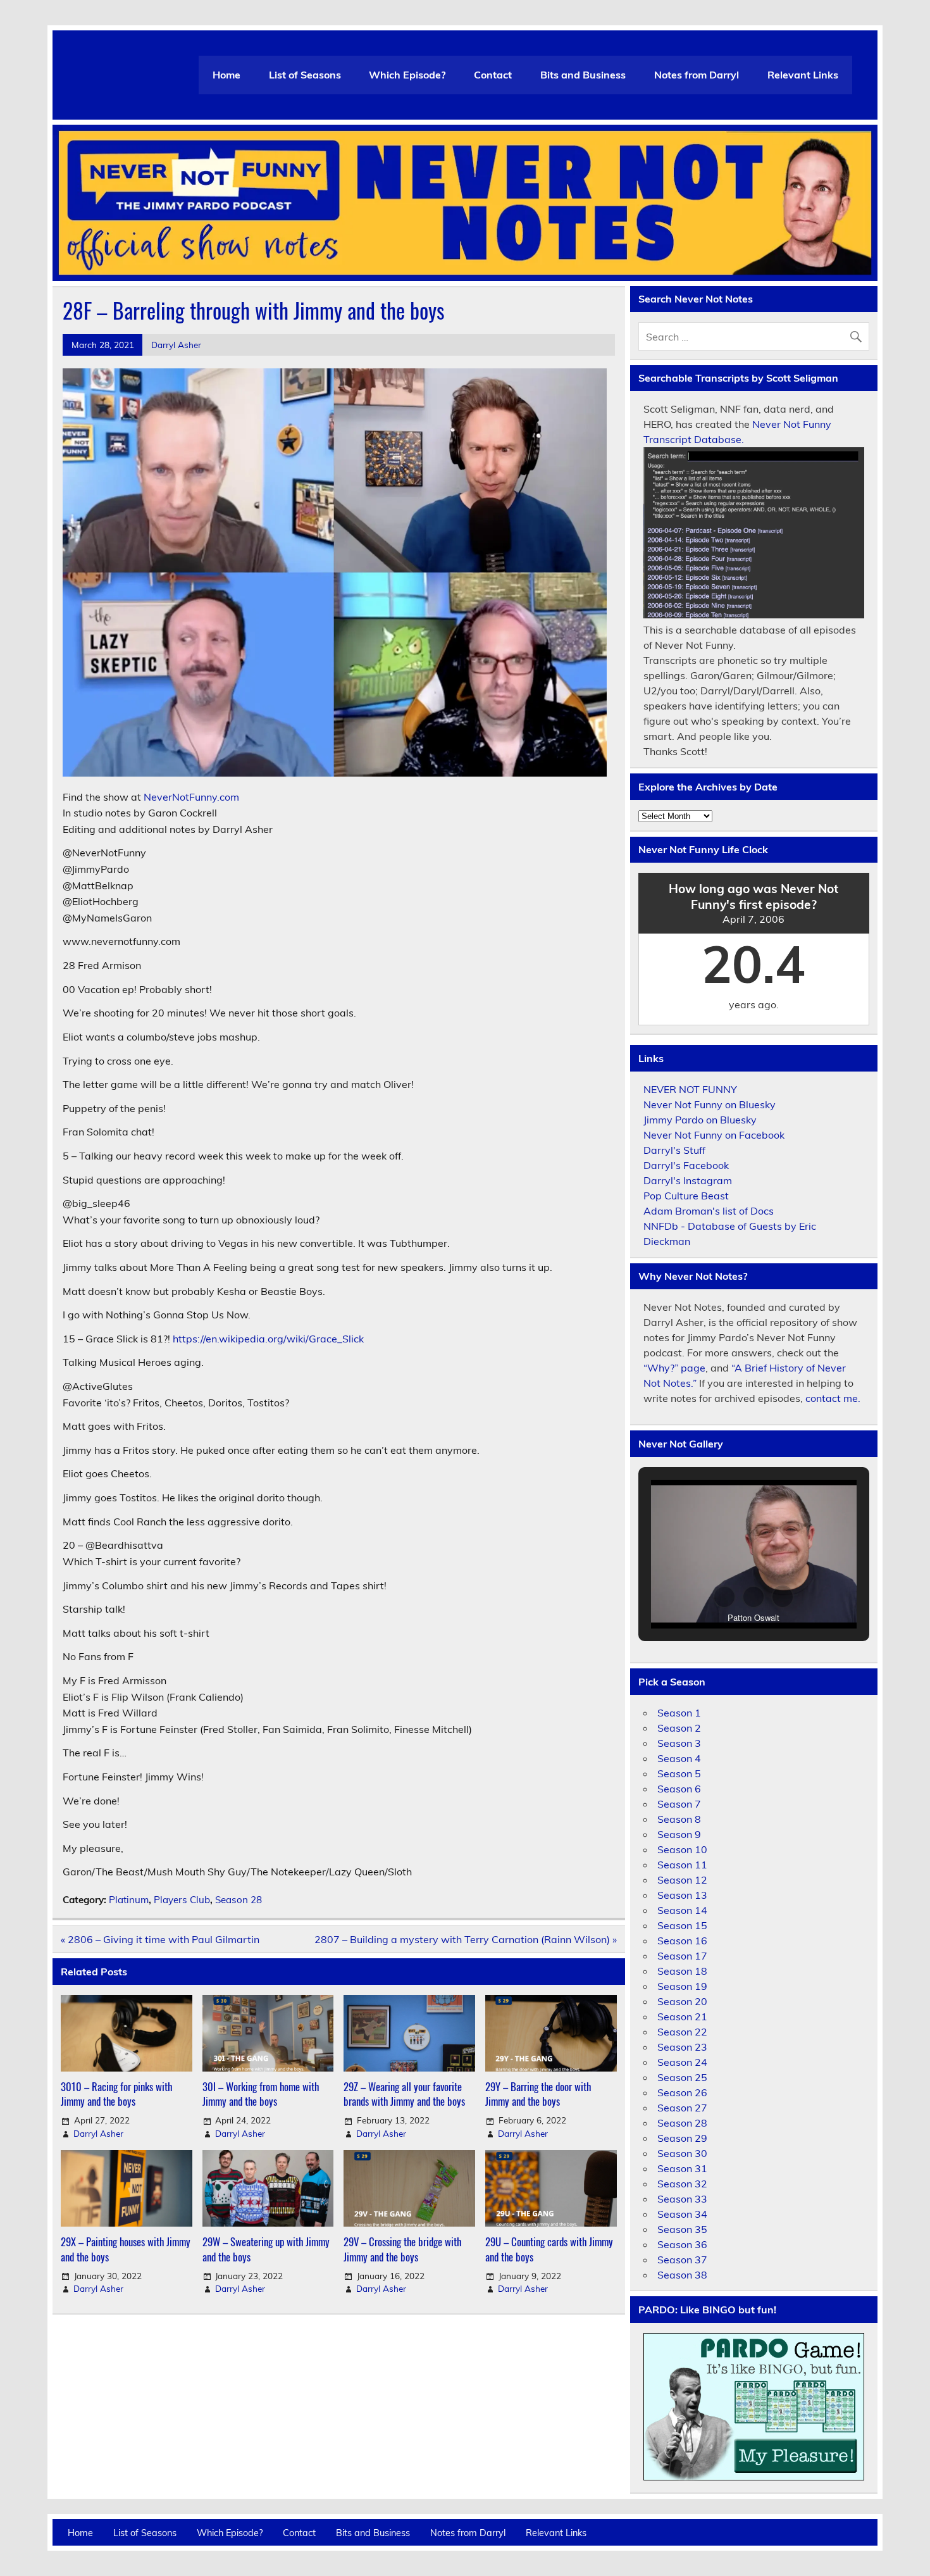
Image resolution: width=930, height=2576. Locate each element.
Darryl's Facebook (686, 1165)
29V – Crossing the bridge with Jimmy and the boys (402, 2249)
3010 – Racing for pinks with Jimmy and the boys (116, 2094)
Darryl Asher (176, 345)
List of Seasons (305, 75)
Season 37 (682, 2260)
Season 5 (679, 1773)
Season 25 (682, 2077)
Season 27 (682, 2108)
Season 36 (682, 2244)
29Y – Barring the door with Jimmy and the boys (538, 2094)
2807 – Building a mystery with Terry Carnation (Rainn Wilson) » (466, 1939)
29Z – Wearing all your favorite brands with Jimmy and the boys (404, 2094)
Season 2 (679, 1728)
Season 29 (682, 2138)
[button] (724, 1597)
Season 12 (682, 1880)
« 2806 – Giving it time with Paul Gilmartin (160, 1939)
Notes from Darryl (697, 75)
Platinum (129, 1900)
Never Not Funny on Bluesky (710, 1104)
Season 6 (679, 1789)
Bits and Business (583, 75)
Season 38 (682, 2275)
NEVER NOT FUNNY (690, 1089)
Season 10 (682, 1849)
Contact (493, 75)
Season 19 (682, 1986)
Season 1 (679, 1713)
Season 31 (682, 2168)
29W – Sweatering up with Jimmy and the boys (266, 2249)
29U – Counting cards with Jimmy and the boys (549, 2249)
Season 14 (682, 1910)
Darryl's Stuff (674, 1150)
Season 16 (682, 1941)
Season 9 (679, 1834)
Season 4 (679, 1758)
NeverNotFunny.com (191, 797)
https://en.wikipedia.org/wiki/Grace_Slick (268, 1339)
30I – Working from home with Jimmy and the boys (261, 2094)
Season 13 (682, 1895)
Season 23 (682, 2047)
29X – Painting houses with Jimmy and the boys (126, 2249)
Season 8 (679, 1819)
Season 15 (682, 1925)
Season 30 (682, 2153)
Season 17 (682, 1956)
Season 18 (682, 1971)
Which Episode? (407, 75)
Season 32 (682, 2184)
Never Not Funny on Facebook (714, 1135)
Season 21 (682, 2016)
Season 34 (682, 2214)
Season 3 (679, 1743)
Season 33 (682, 2199)
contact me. (833, 1398)
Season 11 (682, 1865)
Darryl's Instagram (688, 1180)
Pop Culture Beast (686, 1196)
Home (226, 75)
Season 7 (679, 1804)
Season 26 (682, 2092)
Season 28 (239, 1900)
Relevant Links (803, 75)
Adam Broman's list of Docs (709, 1211)
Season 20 (682, 2001)
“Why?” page (674, 1368)
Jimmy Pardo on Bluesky (700, 1120)
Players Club (182, 1900)
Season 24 (682, 2062)
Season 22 (682, 2032)
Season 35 (682, 2229)
